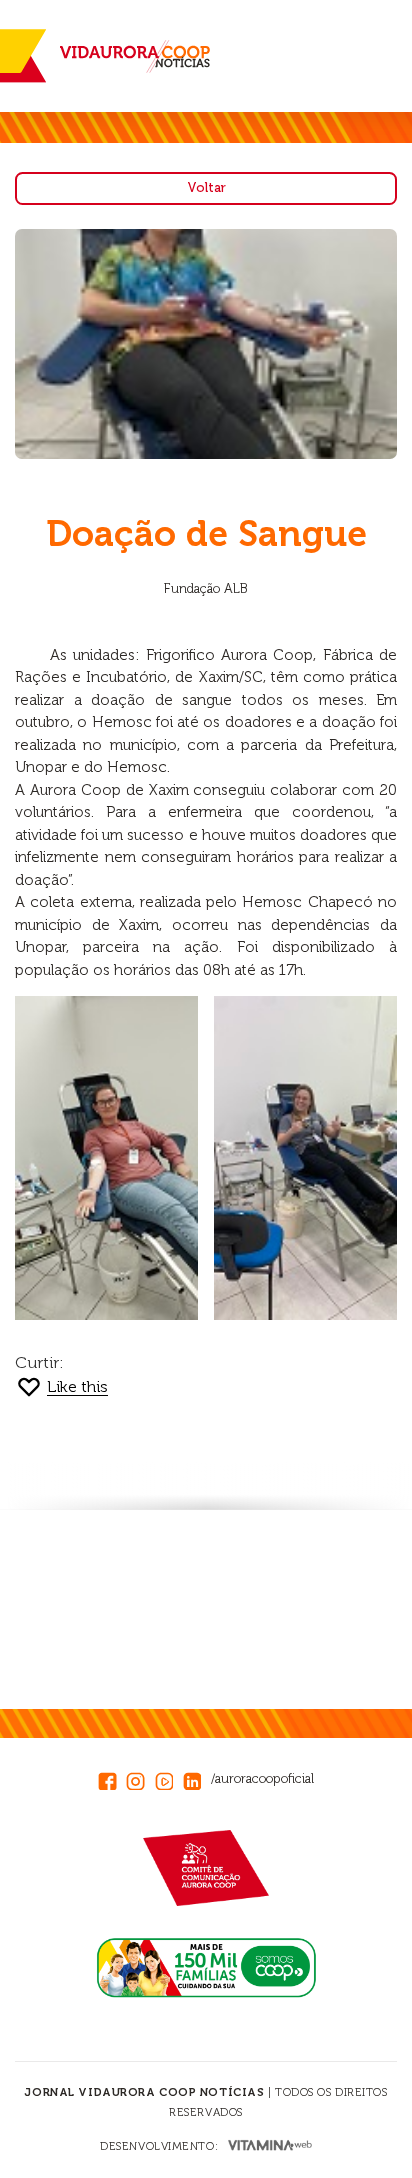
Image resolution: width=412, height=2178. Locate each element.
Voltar (206, 187)
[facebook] (112, 1778)
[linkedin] (197, 1778)
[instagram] (140, 1778)
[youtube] (169, 1778)
